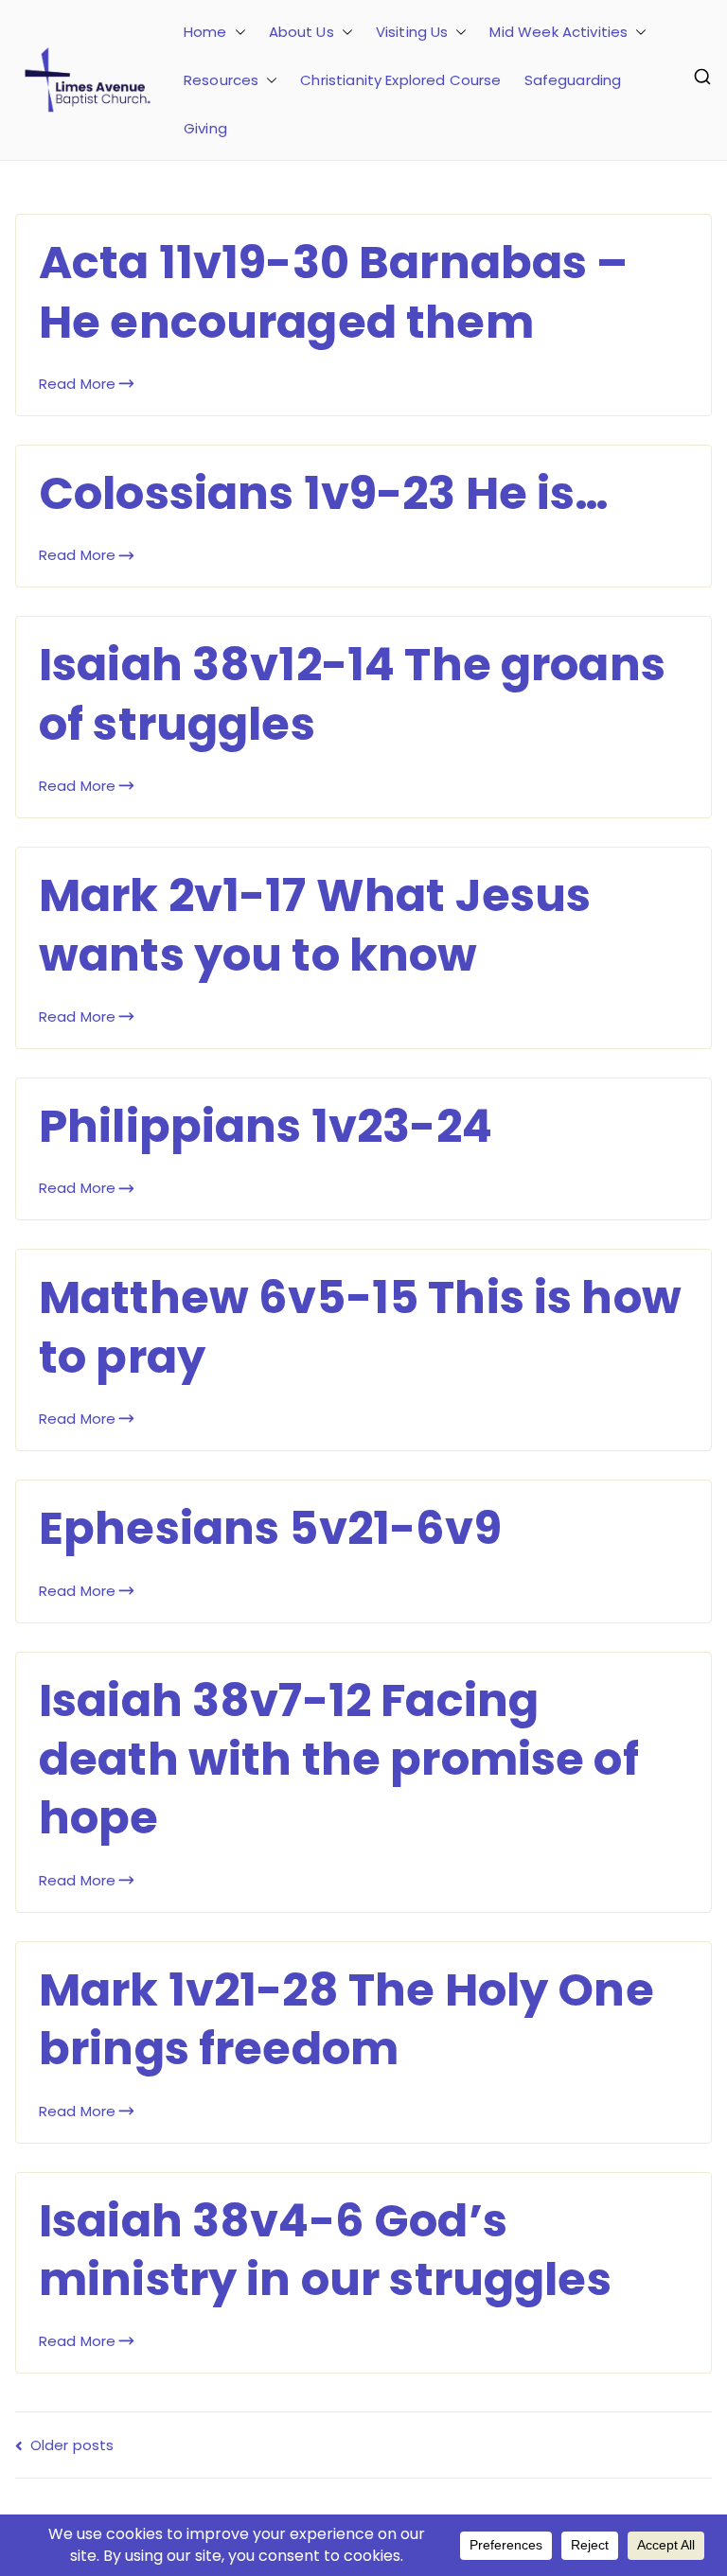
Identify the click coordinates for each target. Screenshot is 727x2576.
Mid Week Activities (559, 32)
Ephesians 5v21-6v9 (270, 1528)
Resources (221, 80)
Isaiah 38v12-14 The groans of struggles (352, 694)
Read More (77, 384)
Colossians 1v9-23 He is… (324, 493)
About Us (301, 32)
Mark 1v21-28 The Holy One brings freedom (346, 2019)
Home (205, 32)
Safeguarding (573, 80)
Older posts (72, 2445)
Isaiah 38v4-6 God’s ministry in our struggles (325, 2250)
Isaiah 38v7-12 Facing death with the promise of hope (339, 1760)
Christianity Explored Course (400, 80)
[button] (237, 32)
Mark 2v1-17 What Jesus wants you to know (315, 925)
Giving (205, 128)
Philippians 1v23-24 (266, 1126)
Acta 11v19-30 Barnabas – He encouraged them (334, 292)
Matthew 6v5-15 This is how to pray (360, 1327)
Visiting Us (412, 32)
